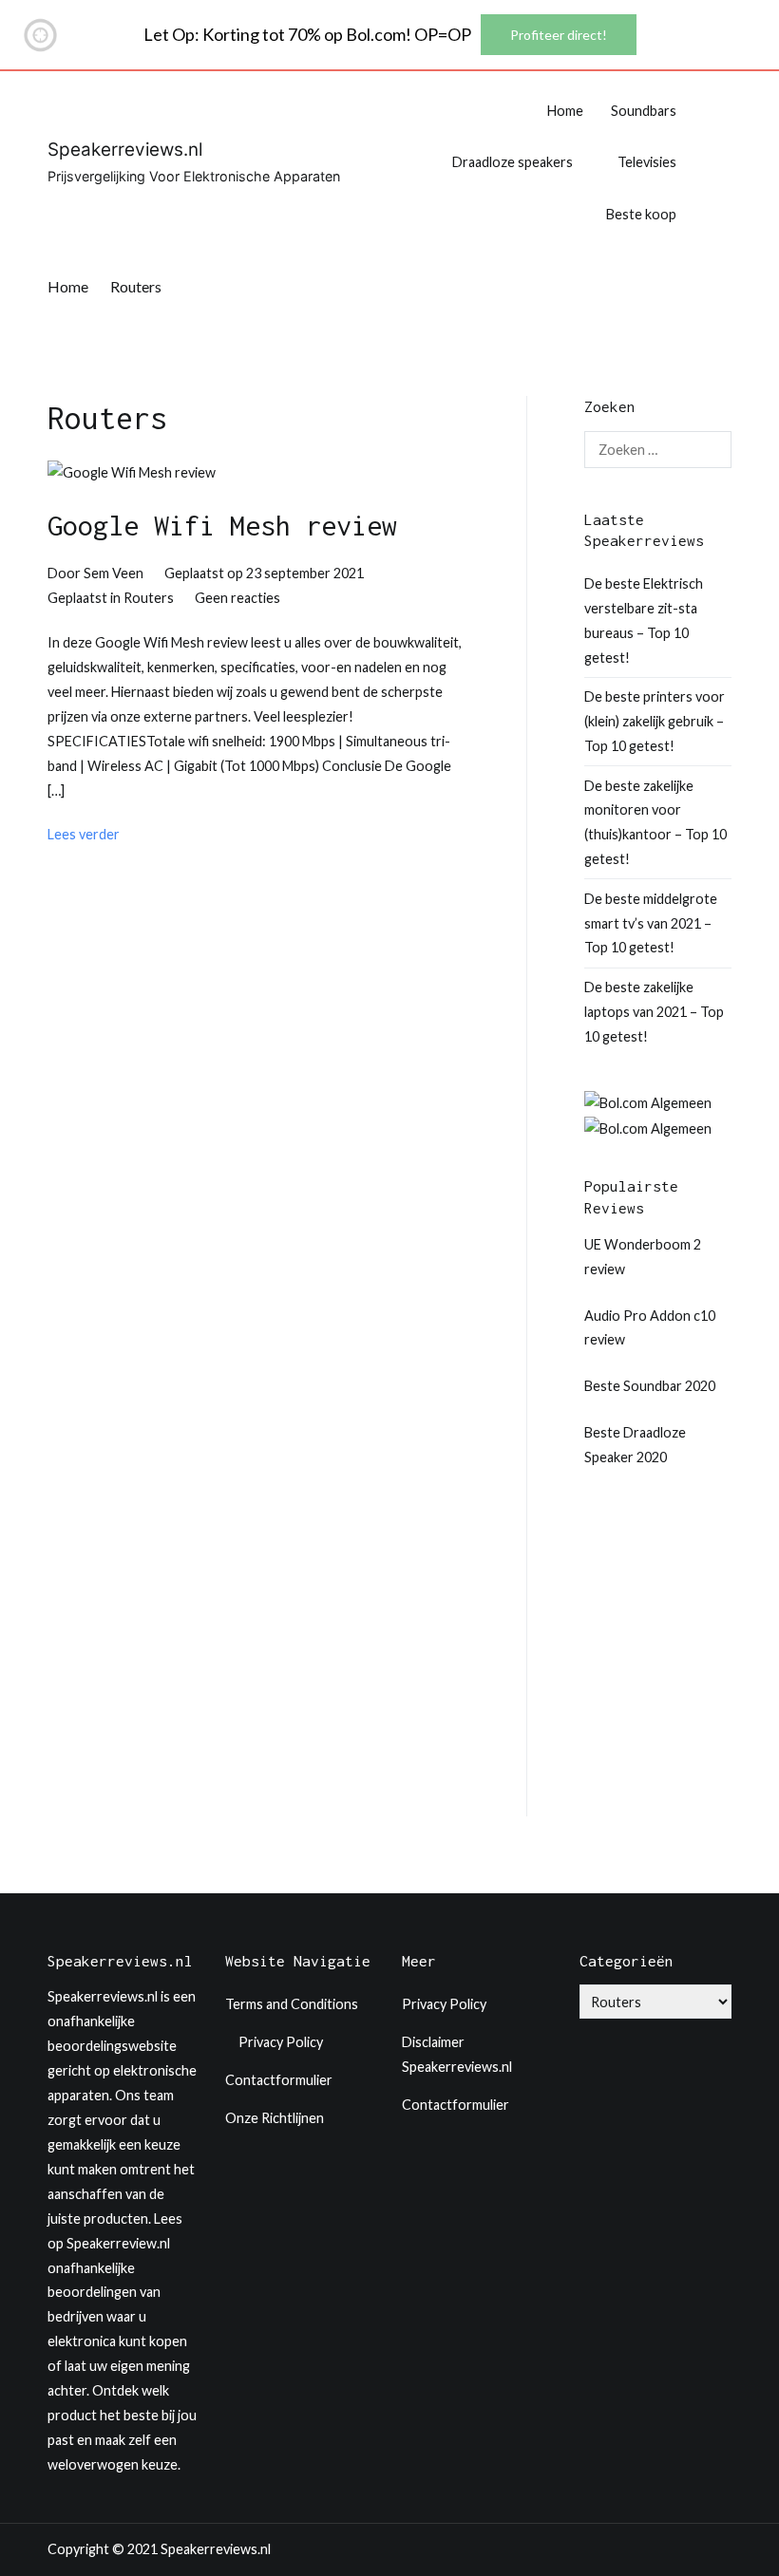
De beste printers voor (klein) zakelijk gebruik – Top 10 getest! (655, 721)
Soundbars (644, 111)
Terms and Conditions (292, 2004)
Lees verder (84, 834)
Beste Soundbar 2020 (650, 1386)
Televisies (647, 162)
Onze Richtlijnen (275, 2118)
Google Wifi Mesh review (222, 525)
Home (565, 111)
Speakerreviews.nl (125, 150)
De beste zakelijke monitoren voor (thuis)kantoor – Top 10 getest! (655, 823)
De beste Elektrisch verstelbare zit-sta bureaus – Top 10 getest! (644, 620)
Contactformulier (279, 2080)
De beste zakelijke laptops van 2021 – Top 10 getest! (654, 1012)
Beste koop (641, 214)
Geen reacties (237, 598)
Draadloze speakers (513, 162)
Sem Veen (114, 573)
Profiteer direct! (559, 35)
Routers (149, 598)
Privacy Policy (281, 2042)
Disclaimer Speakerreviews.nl (457, 2054)
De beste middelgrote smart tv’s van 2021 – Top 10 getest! (651, 923)
